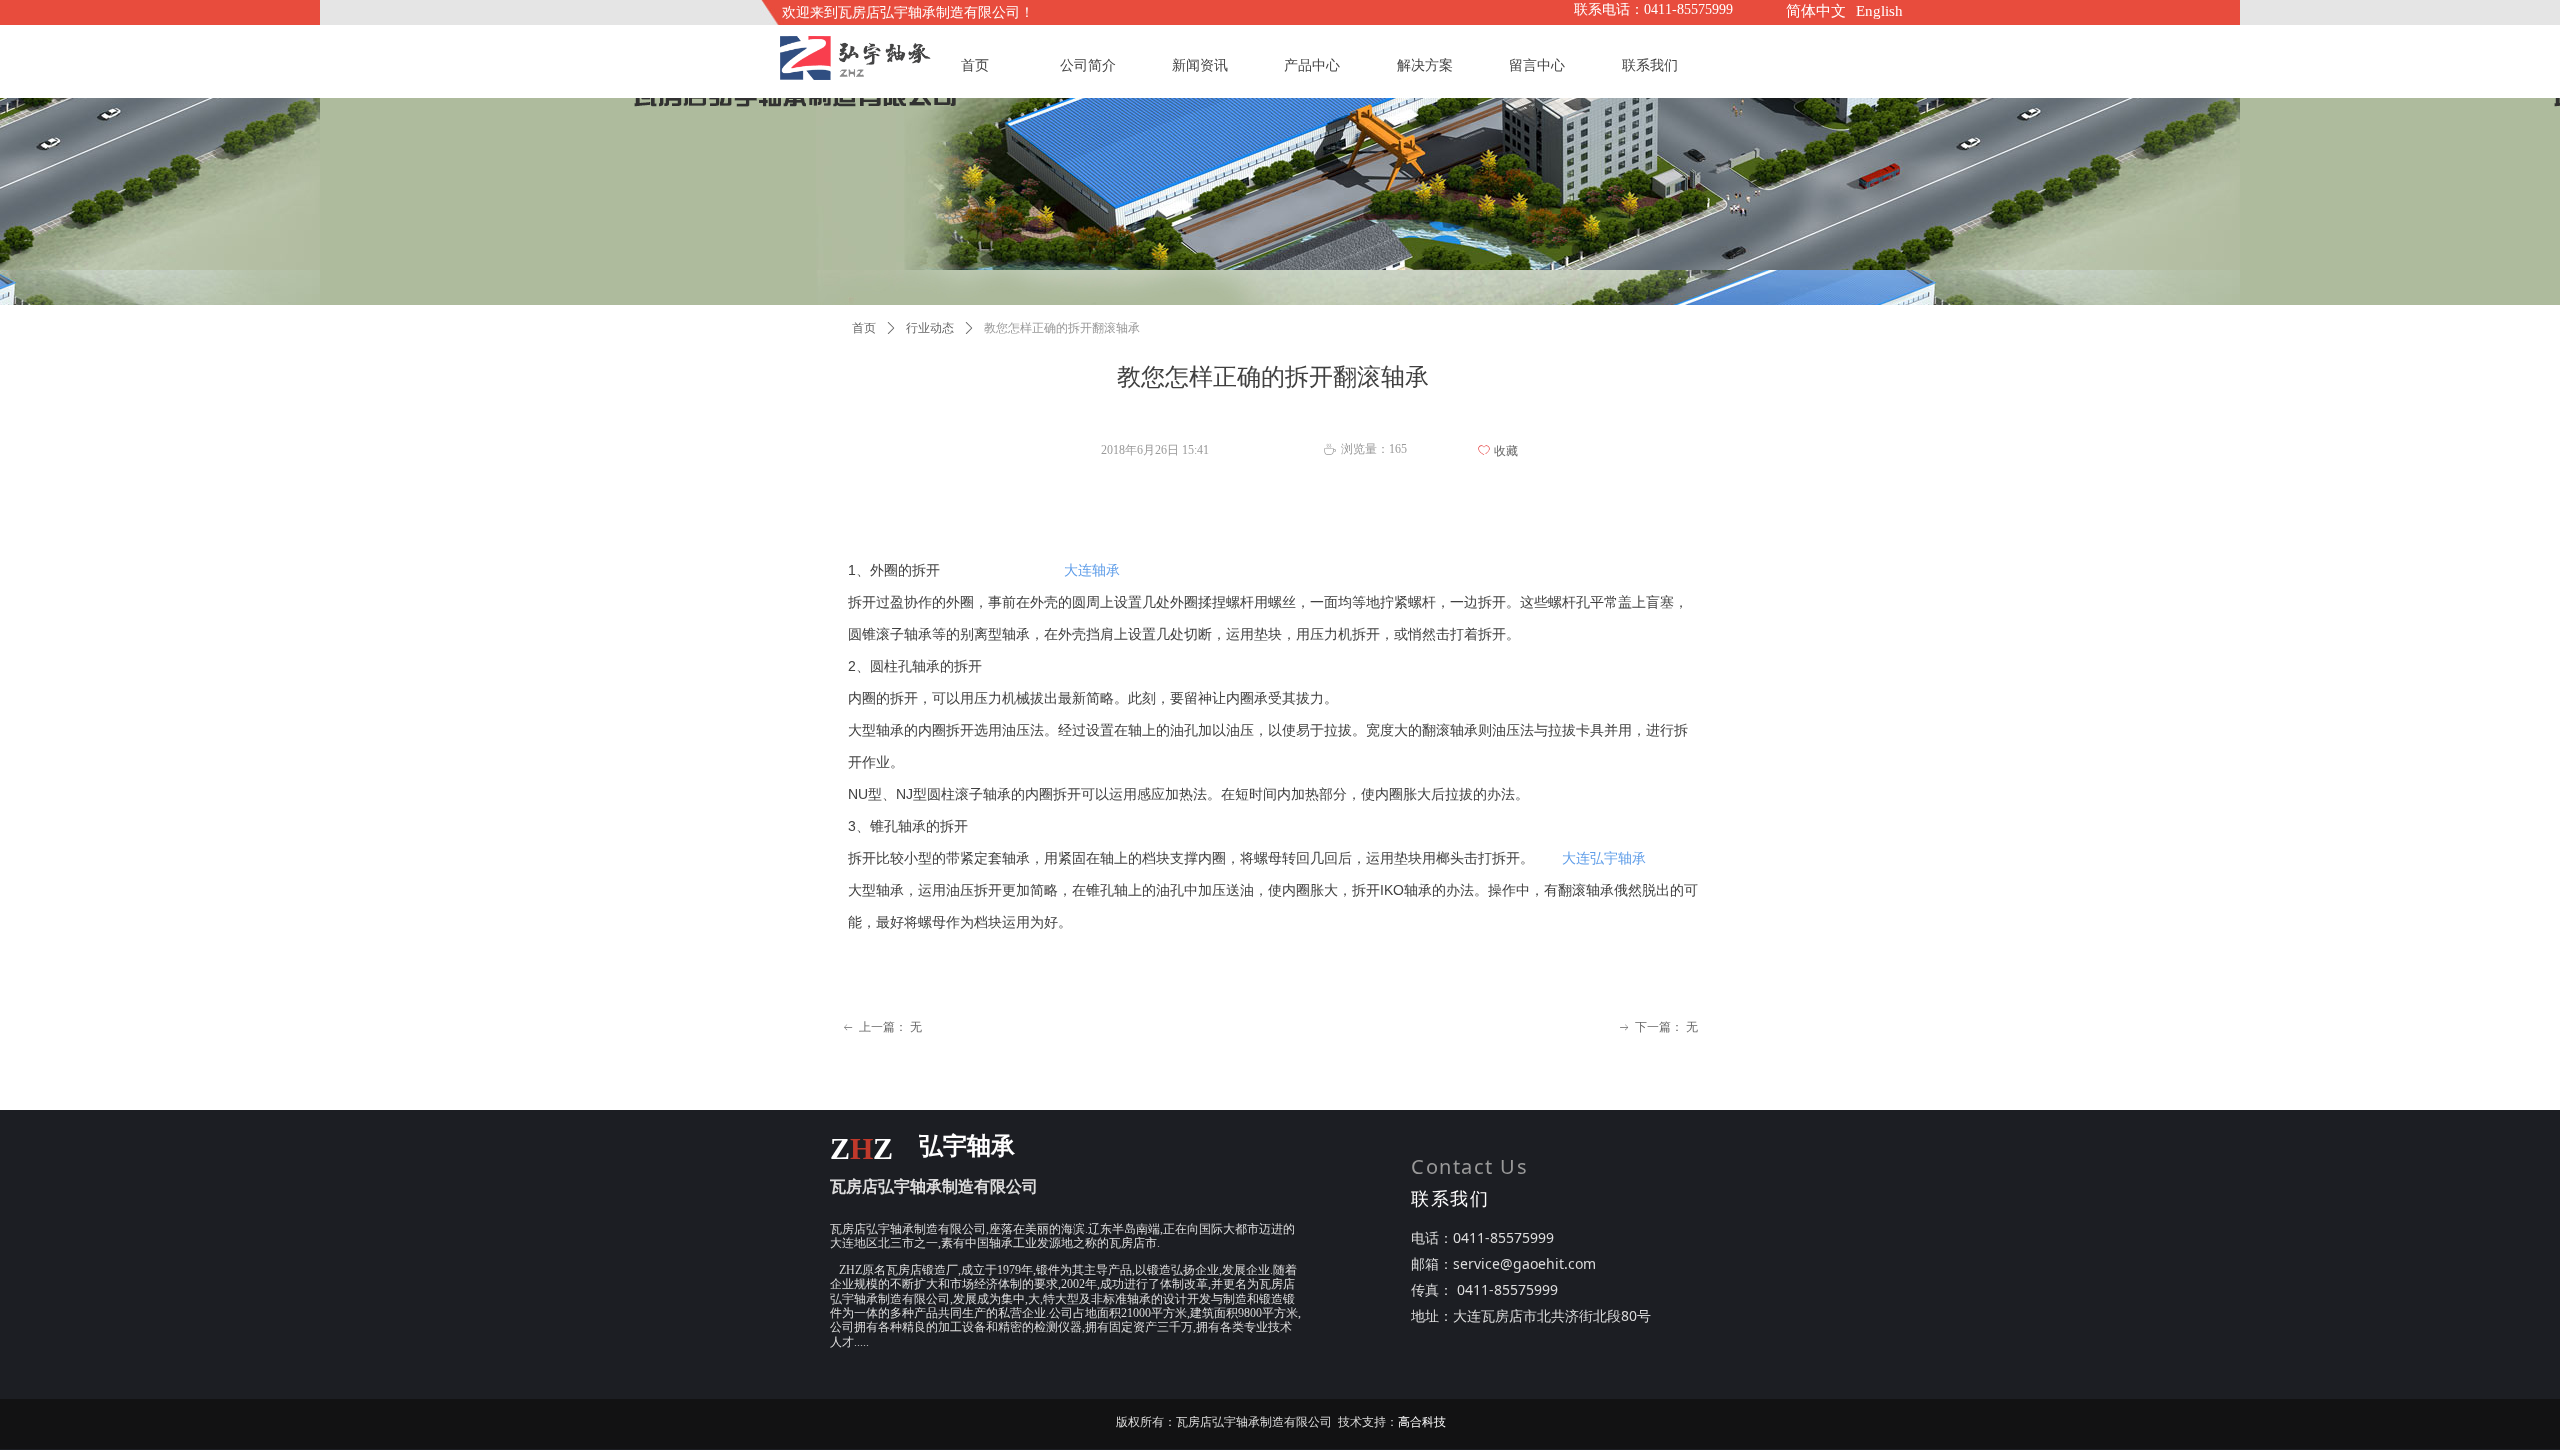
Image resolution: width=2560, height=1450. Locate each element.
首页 (864, 328)
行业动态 (930, 328)
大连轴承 (1092, 570)
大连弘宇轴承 (1604, 858)
